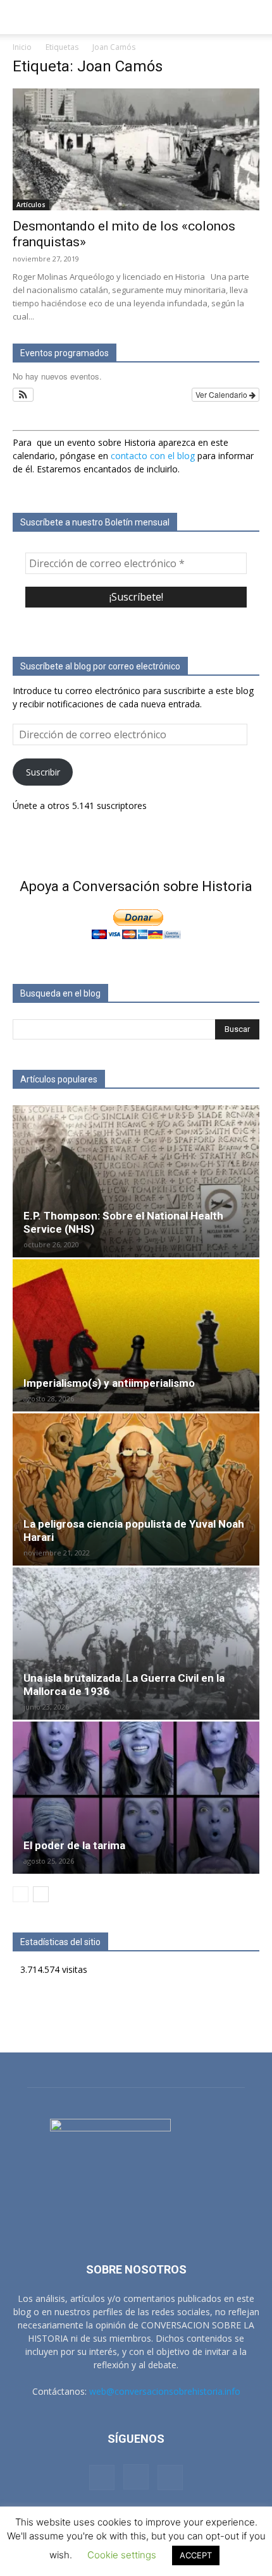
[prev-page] (21, 1894)
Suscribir (43, 772)
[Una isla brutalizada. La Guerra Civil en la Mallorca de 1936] (136, 1644)
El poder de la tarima (74, 1845)
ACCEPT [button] (196, 2555)
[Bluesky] (170, 2477)
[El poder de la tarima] (136, 1798)
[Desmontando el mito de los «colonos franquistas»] (136, 149)
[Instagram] (136, 2477)
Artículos (31, 205)
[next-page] (41, 1894)
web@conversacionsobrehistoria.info (165, 2391)
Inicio (22, 47)
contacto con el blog (153, 456)
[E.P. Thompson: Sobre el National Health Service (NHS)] (136, 1181)
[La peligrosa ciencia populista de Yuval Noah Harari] (136, 1489)
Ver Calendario (222, 394)
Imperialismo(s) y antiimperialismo (109, 1383)
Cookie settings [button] (122, 2555)
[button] (22, 17)
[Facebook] (102, 2477)
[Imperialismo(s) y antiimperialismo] (136, 1335)
